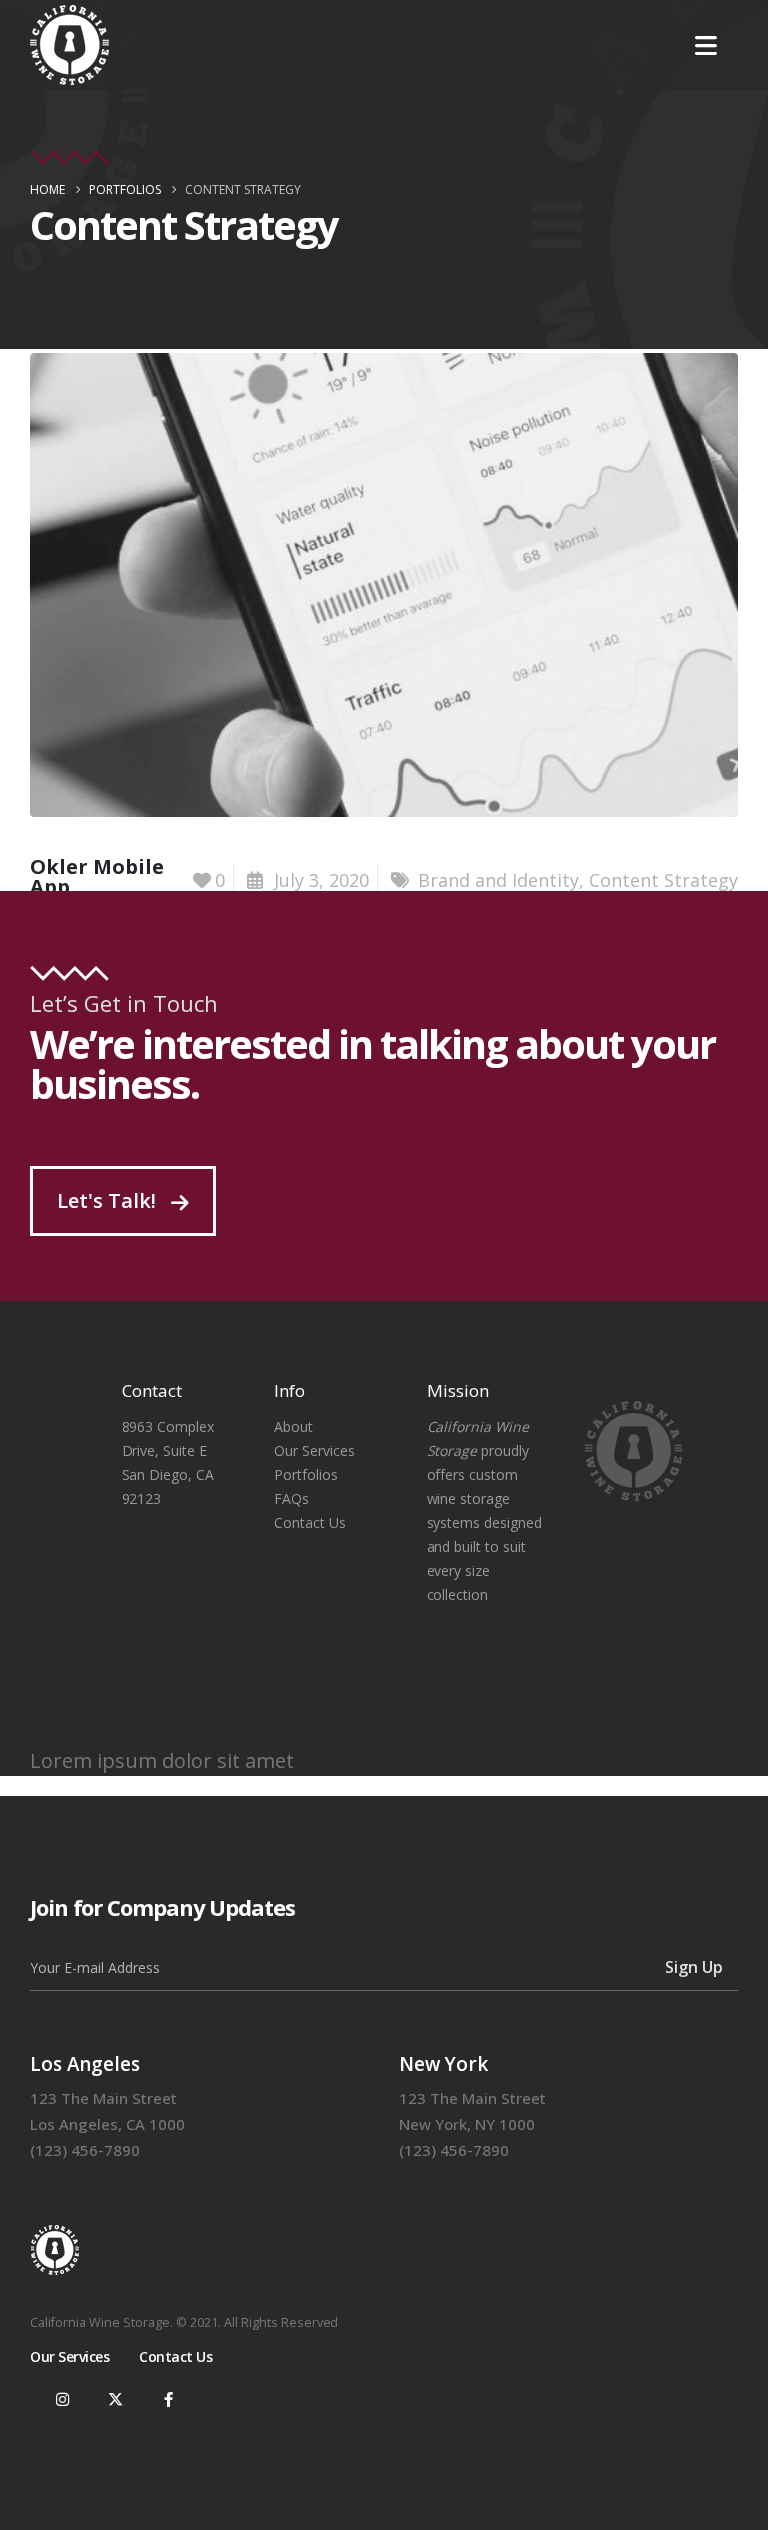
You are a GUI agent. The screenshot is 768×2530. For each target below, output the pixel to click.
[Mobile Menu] (706, 45)
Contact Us (310, 1522)
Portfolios (306, 1474)
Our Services (314, 1450)
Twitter (115, 2399)
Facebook (168, 2399)
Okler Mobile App (97, 876)
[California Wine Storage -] (70, 45)
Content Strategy (663, 880)
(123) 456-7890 (85, 2150)
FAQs (291, 1498)
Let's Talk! (109, 1200)
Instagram (62, 2399)
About (293, 1426)
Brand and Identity (498, 880)
